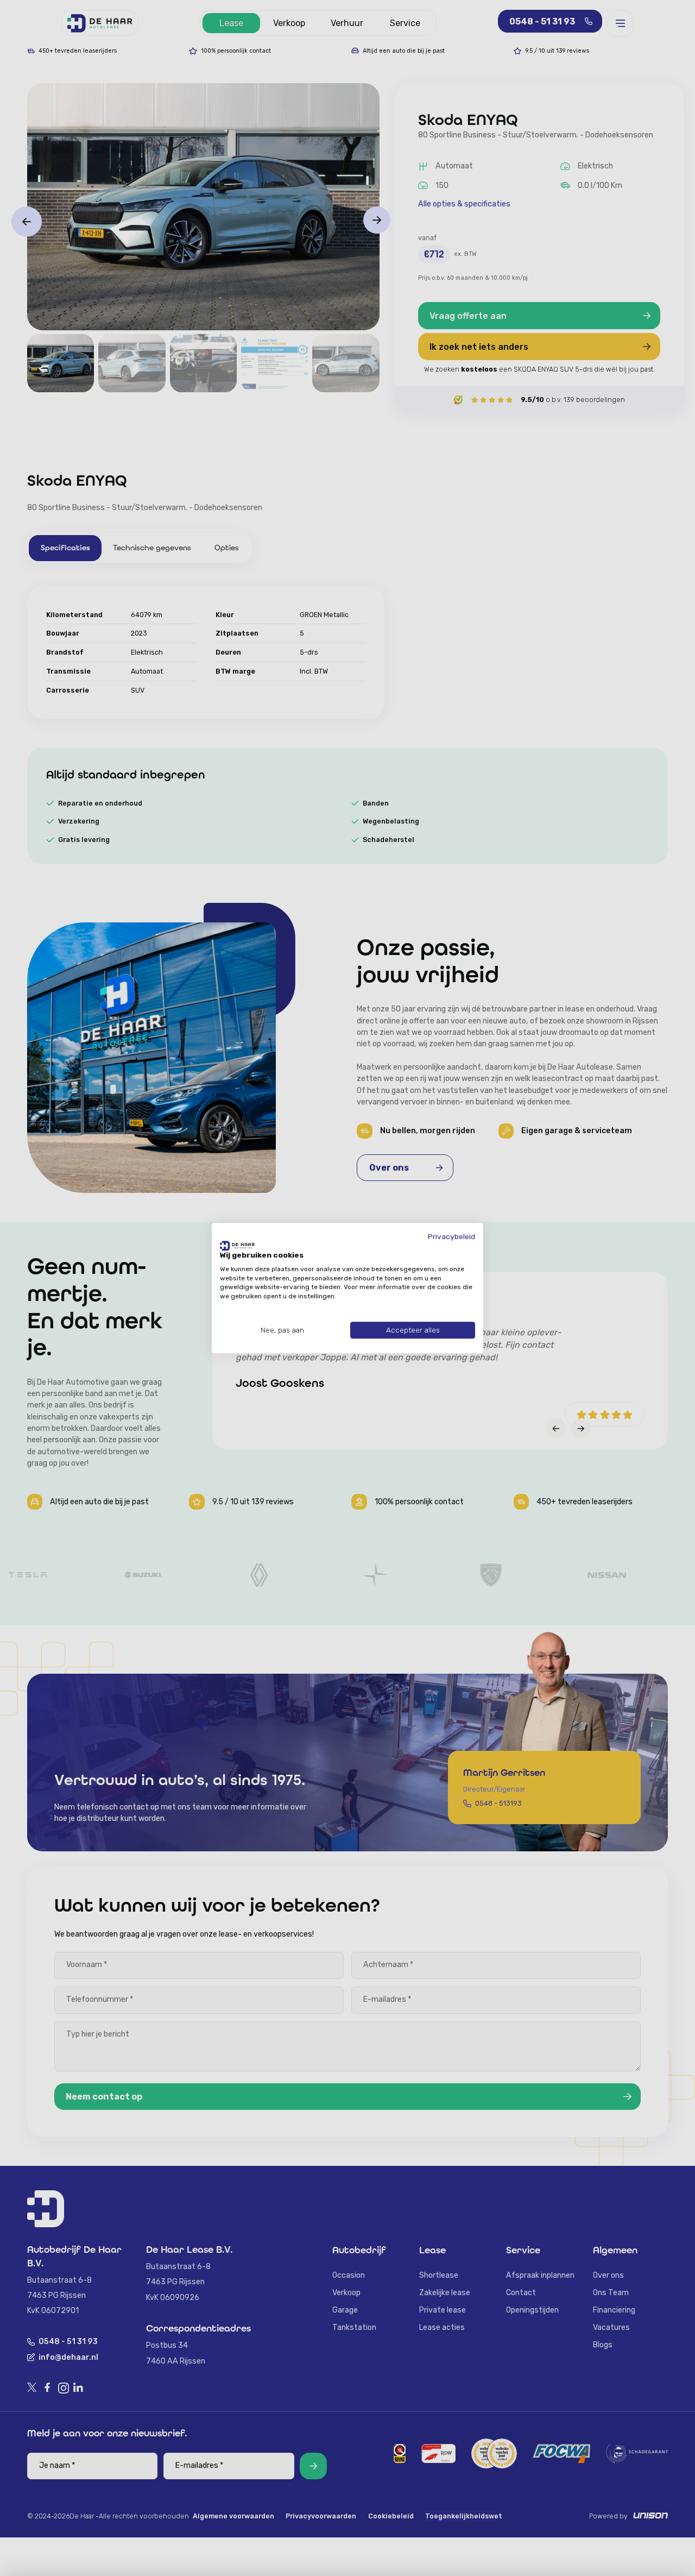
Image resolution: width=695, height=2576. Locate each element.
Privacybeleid (451, 1236)
